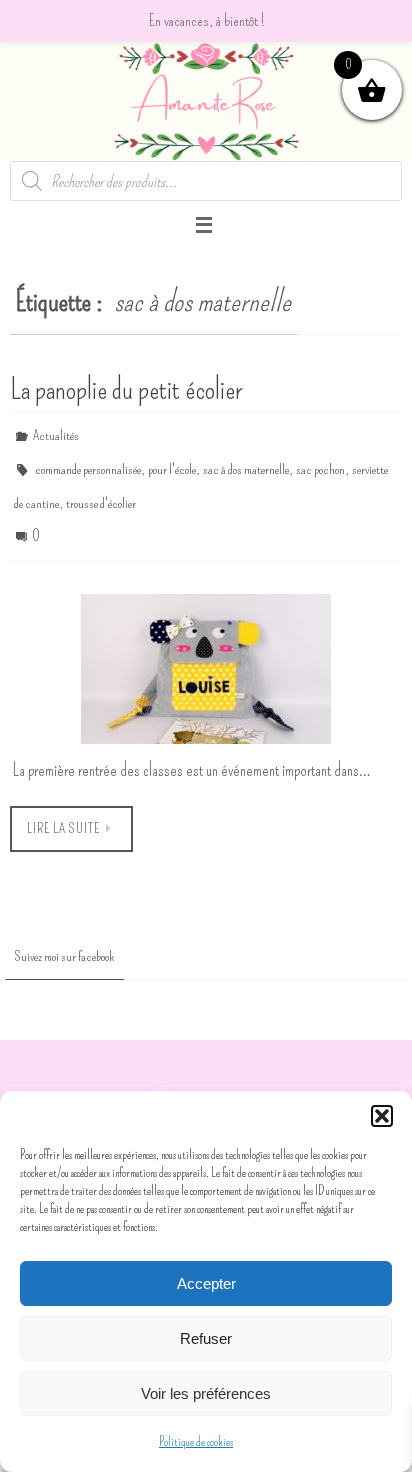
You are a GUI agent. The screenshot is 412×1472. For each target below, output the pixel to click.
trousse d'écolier (101, 491)
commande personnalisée (88, 462)
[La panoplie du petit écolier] (206, 650)
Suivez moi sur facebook (64, 938)
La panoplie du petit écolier (126, 389)
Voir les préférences (206, 1393)
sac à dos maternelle (246, 462)
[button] (382, 1116)
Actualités (56, 433)
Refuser (206, 1338)
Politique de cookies (196, 1442)
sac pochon (320, 462)
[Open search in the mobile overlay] (205, 181)
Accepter (206, 1283)
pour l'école (172, 462)
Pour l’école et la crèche (79, 1083)
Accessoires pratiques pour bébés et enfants (283, 1083)
